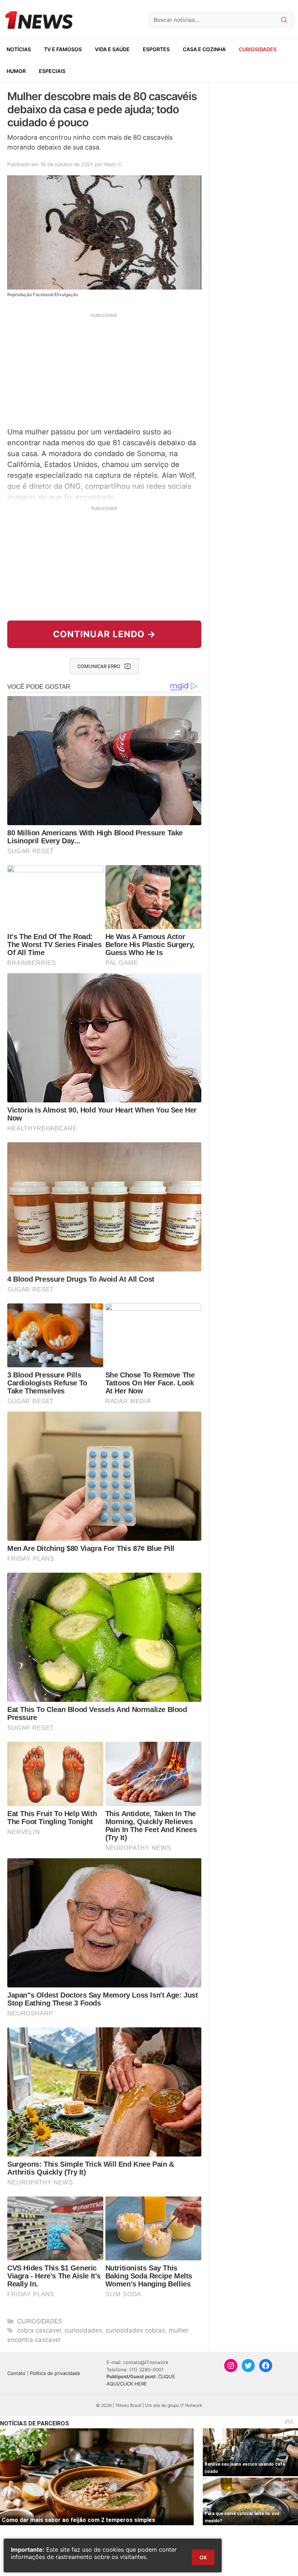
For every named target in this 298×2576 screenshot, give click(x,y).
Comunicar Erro (99, 666)
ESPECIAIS (52, 71)
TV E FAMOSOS (63, 49)
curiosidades (83, 2330)
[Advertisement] (104, 369)
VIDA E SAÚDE (112, 49)
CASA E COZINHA (204, 49)
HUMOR (16, 71)
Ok (203, 2557)
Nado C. (114, 164)
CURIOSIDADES (258, 49)
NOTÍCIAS (19, 49)
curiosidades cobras (135, 2330)
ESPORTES (156, 49)
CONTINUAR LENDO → (104, 634)
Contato (16, 2373)
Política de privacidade (55, 2373)
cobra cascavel (39, 2330)
